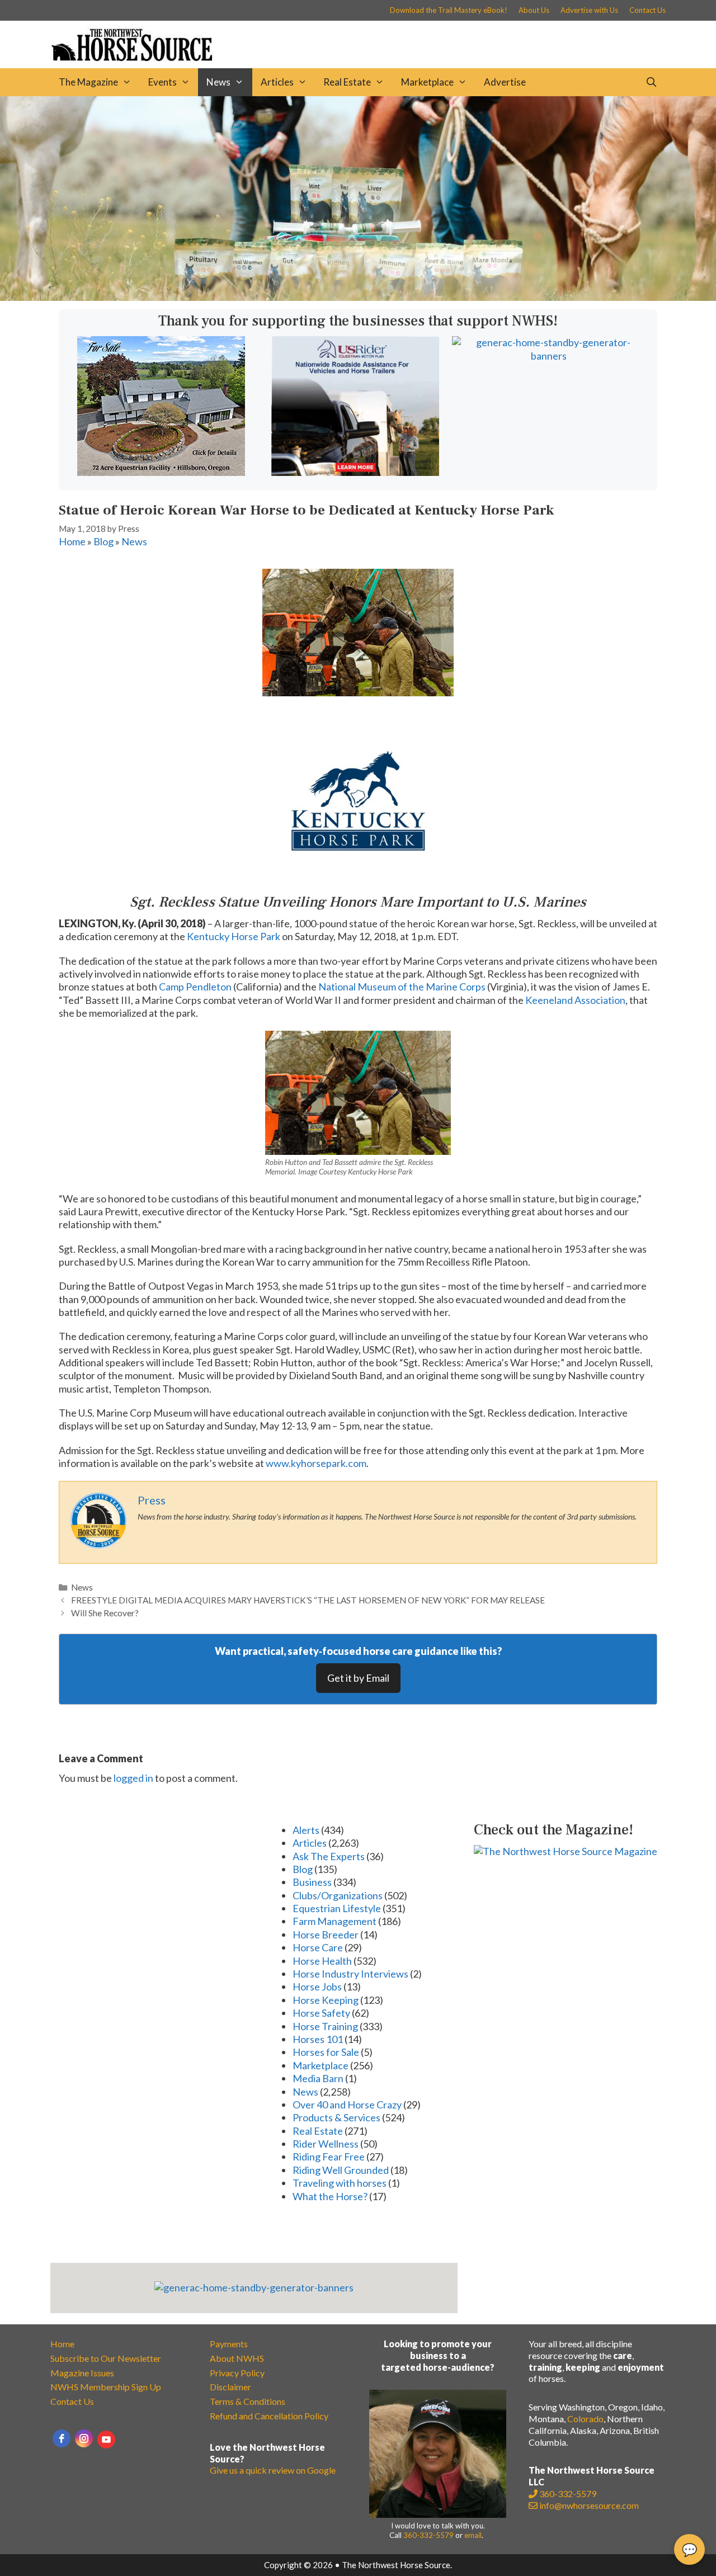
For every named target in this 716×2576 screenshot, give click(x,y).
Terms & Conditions (248, 2401)
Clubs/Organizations (338, 1895)
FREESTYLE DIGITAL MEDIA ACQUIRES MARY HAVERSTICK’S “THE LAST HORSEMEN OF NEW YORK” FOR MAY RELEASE (308, 1600)
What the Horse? (330, 2196)
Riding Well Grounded (341, 2170)
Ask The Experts (329, 1856)
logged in (133, 1778)
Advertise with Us (589, 10)
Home (72, 541)
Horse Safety (321, 2013)
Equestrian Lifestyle (337, 1908)
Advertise (505, 82)
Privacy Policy (237, 2373)
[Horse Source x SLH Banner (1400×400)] (358, 297)
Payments (229, 2344)
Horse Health (322, 1961)
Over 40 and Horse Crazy (347, 2105)
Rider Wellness (326, 2144)
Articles (277, 82)
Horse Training (325, 2026)
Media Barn (318, 2078)
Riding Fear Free (329, 2157)
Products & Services (336, 2117)
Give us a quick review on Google (273, 2470)
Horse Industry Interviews (350, 1974)
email (473, 2535)
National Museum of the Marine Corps (402, 987)
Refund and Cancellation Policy (269, 2416)
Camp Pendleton (195, 987)
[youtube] (106, 2440)
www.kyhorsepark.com (316, 1463)
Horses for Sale (326, 2052)
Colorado (585, 2419)
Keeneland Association (575, 1000)
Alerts (306, 1830)
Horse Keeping (326, 2000)
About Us (534, 10)
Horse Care (318, 1947)
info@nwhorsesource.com (589, 2505)
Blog (103, 541)
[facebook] (62, 2438)
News (218, 82)
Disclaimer (230, 2387)
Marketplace (427, 82)
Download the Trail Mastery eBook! (449, 10)
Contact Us (647, 10)
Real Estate (347, 82)
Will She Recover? (105, 1613)
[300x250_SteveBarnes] (161, 472)
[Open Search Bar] (651, 82)
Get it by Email (358, 1678)
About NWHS (237, 2358)
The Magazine (88, 82)
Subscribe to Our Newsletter (106, 2358)
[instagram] (84, 2438)
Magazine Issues (82, 2373)
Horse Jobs (317, 1987)
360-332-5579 (428, 2535)
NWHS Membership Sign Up (106, 2387)
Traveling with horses (340, 2183)
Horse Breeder (326, 1935)
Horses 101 (318, 2039)
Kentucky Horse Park (234, 936)
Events (162, 82)
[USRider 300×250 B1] (355, 472)
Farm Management (335, 1921)
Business (312, 1882)
